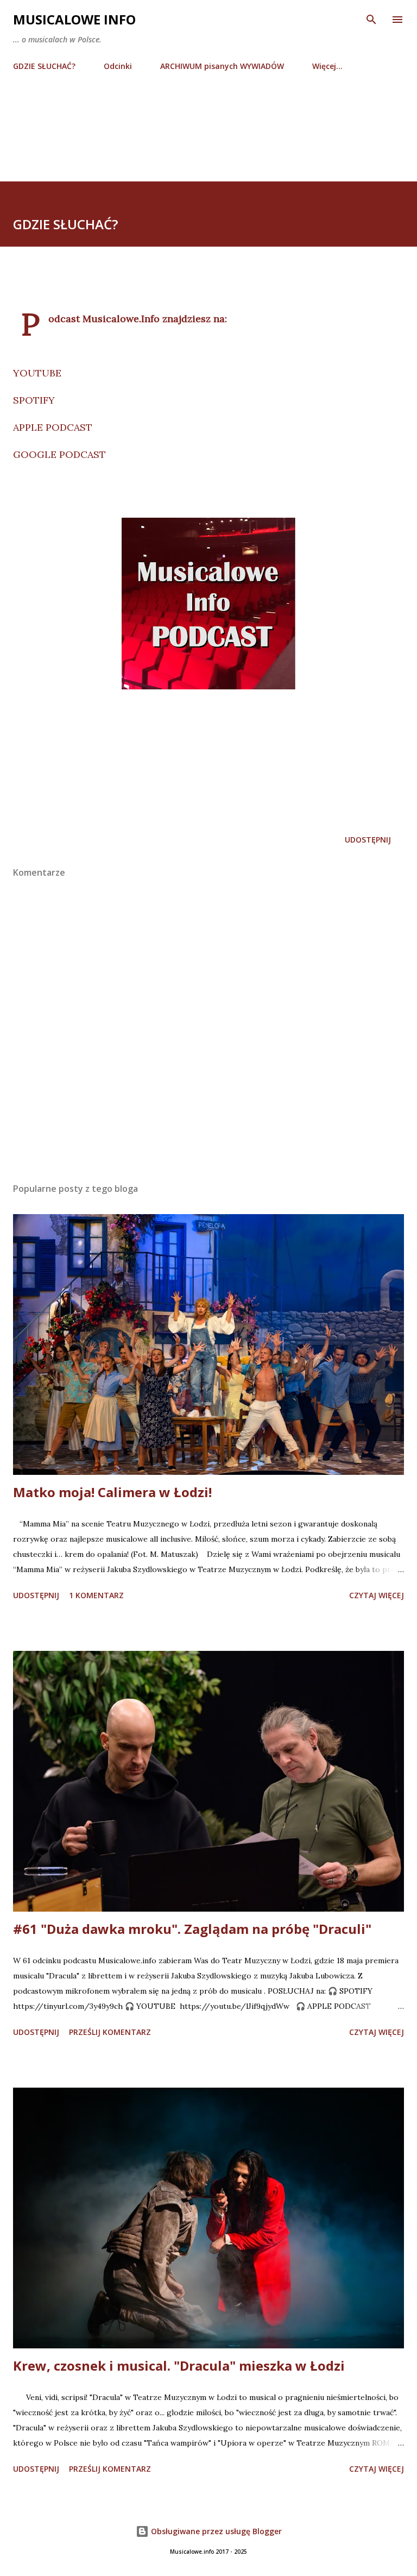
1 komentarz (96, 1595)
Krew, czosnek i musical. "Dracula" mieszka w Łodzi (179, 2365)
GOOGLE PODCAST (59, 454)
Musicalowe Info (74, 19)
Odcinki (118, 66)
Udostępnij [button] (368, 840)
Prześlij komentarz (110, 2032)
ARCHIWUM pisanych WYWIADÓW (222, 66)
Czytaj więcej (377, 1595)
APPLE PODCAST (53, 427)
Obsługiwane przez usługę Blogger (215, 2531)
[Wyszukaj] (371, 20)
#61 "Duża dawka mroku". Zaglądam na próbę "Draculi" (192, 1929)
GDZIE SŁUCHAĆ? (44, 66)
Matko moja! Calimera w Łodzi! (112, 1492)
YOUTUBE (37, 373)
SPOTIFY (34, 400)
